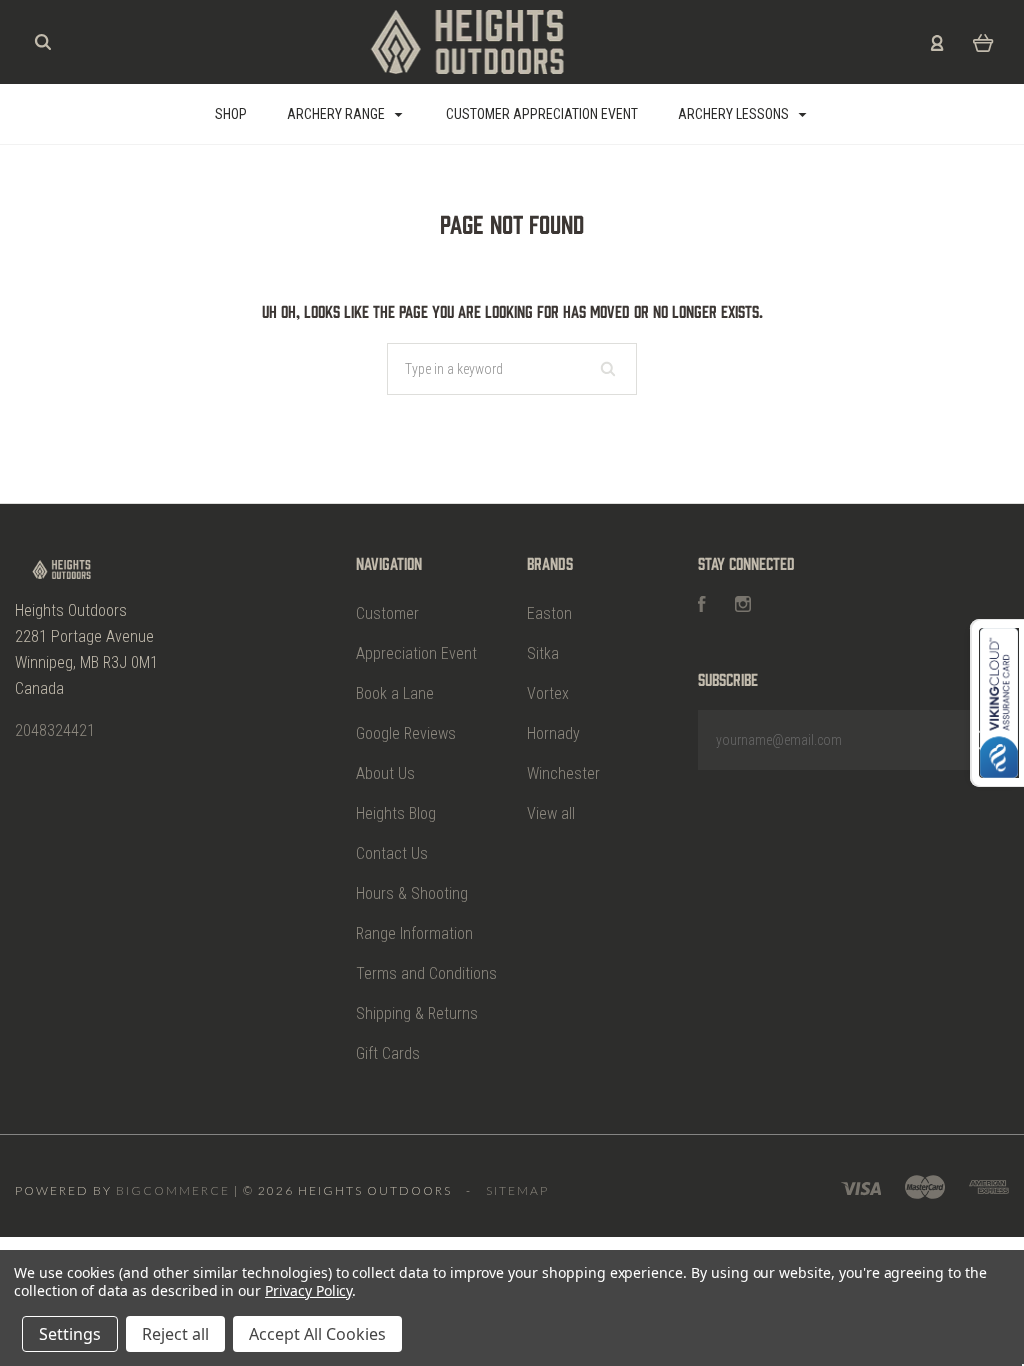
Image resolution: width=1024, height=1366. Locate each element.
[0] (983, 42)
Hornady (553, 733)
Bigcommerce (173, 1190)
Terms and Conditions (426, 973)
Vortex (548, 693)
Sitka (543, 653)
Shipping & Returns (417, 1013)
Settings (70, 1334)
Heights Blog (396, 813)
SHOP (231, 114)
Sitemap (517, 1190)
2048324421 (55, 730)
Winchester (563, 773)
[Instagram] (743, 606)
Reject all (175, 1334)
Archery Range (337, 114)
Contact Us (392, 853)
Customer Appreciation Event (542, 114)
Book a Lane (395, 693)
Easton (549, 613)
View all (551, 813)
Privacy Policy (308, 1290)
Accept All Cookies (317, 1334)
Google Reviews (406, 733)
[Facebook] (702, 606)
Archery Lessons (735, 114)
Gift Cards (388, 1053)
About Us (385, 773)
